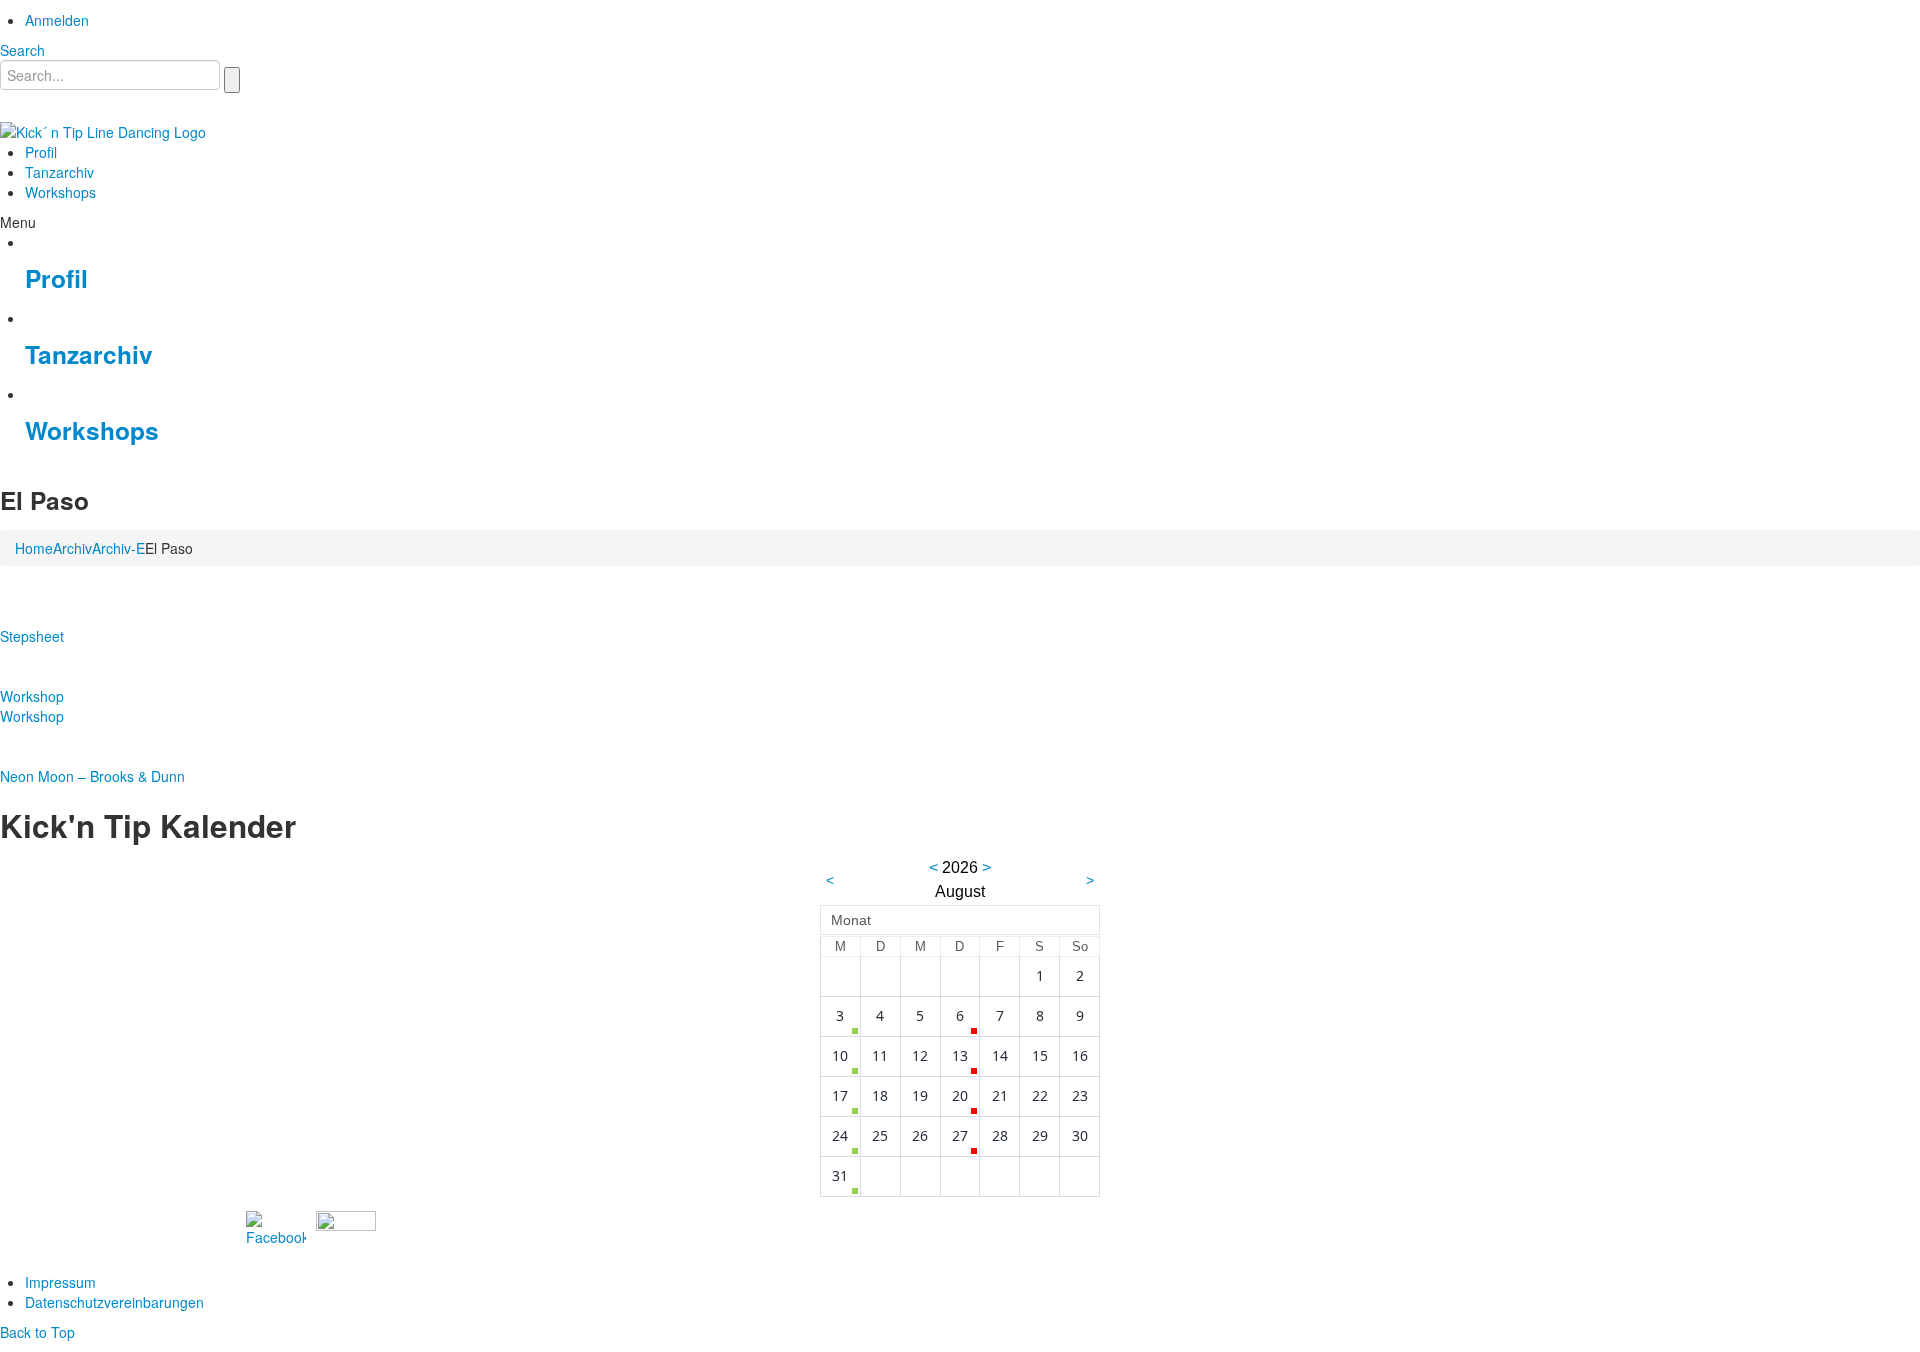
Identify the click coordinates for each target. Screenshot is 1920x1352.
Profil (56, 278)
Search (22, 50)
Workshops (92, 430)
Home (34, 548)
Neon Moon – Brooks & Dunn (92, 776)
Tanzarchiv (89, 354)
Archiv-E (118, 548)
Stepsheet (32, 636)
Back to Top (37, 1332)
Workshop (32, 696)
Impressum (60, 1282)
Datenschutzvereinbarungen (114, 1302)
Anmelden (57, 20)
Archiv (72, 548)
